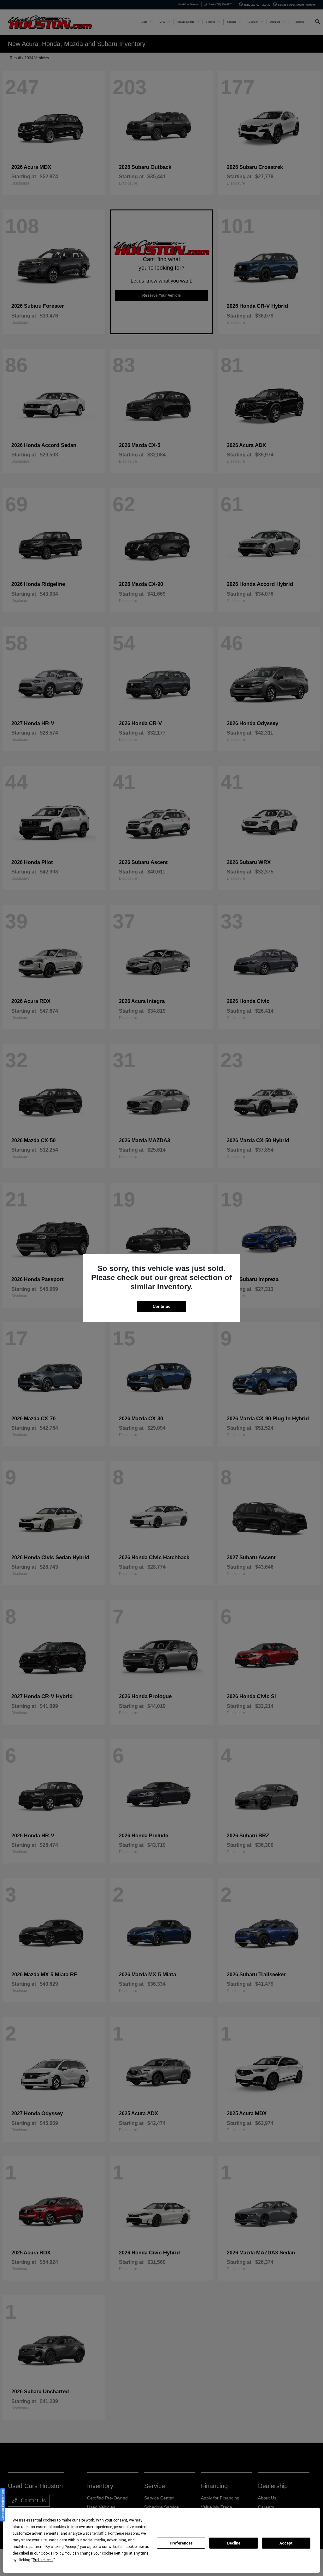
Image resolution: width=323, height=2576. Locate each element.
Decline (234, 2543)
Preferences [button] (43, 2560)
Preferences (181, 2543)
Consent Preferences (3, 2505)
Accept (286, 2543)
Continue (161, 1306)
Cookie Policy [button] (52, 2553)
